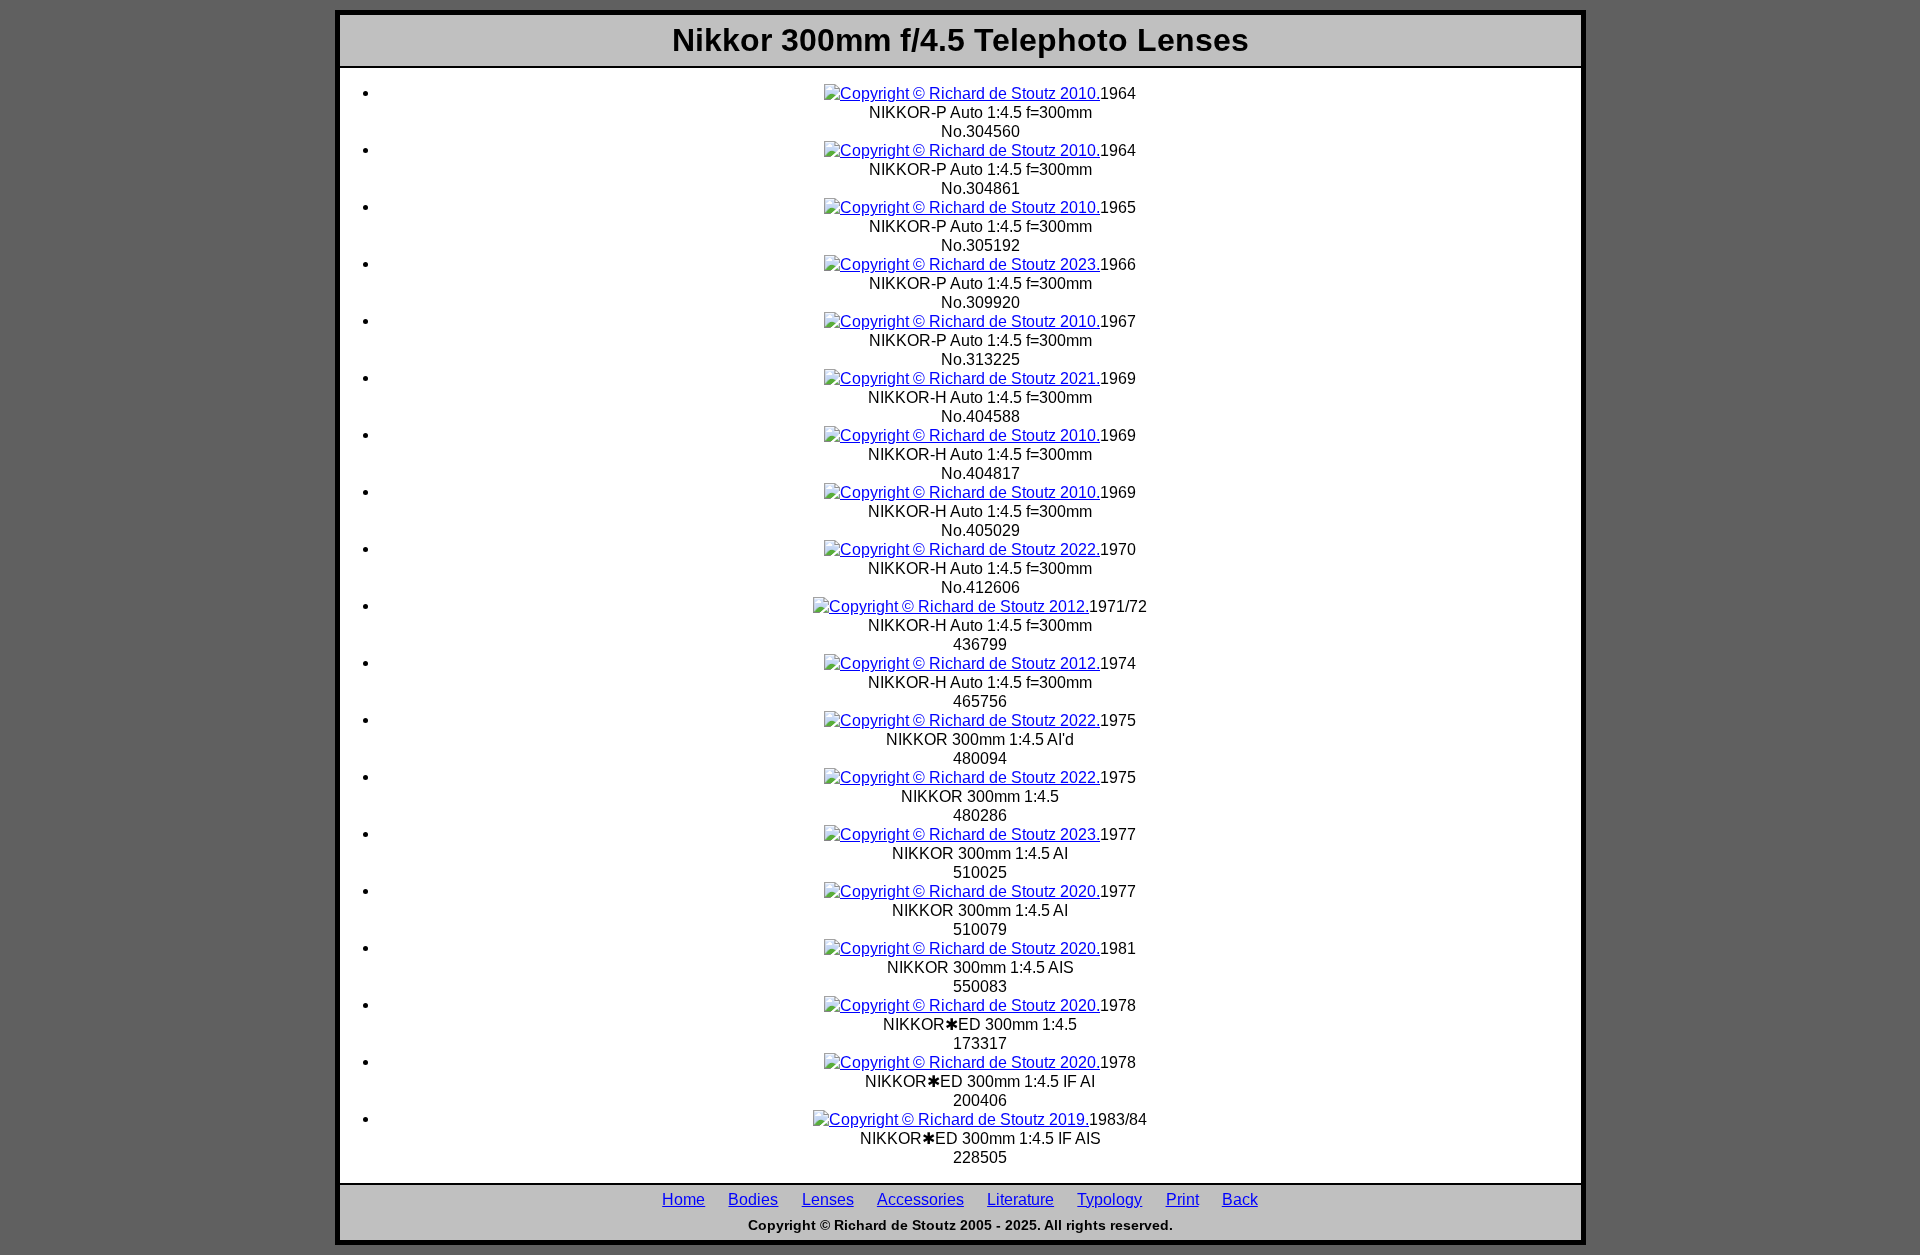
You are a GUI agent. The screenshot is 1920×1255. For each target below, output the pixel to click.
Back (1240, 1199)
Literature (1020, 1199)
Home (683, 1199)
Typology (1109, 1199)
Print (1182, 1199)
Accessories (920, 1199)
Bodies (753, 1199)
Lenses (828, 1199)
